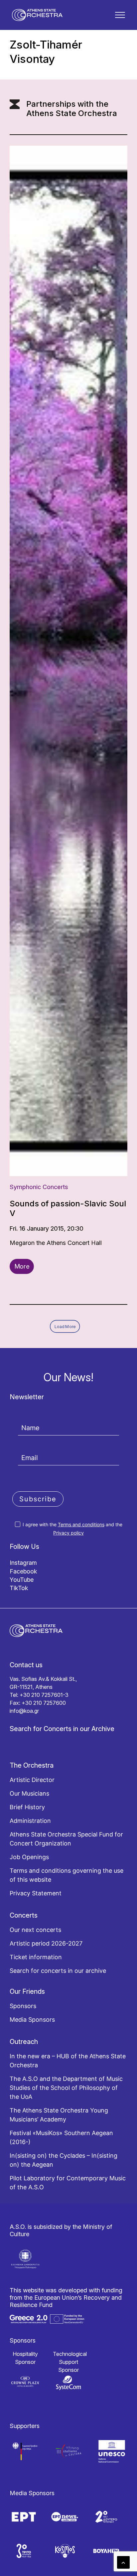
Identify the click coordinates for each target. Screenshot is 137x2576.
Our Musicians (29, 1793)
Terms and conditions (81, 1524)
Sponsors (23, 2006)
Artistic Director (32, 1780)
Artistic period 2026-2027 (46, 1943)
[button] (120, 15)
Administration (30, 1821)
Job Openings (29, 1857)
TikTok (19, 1588)
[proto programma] (65, 2517)
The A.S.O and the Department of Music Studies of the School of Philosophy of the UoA (66, 2088)
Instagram (23, 1563)
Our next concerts (35, 1930)
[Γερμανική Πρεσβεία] (25, 2451)
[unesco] (112, 2451)
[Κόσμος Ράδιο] (65, 2551)
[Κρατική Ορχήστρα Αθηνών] (37, 15)
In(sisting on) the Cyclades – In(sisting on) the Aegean (64, 2160)
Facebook (23, 1571)
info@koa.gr (24, 1711)
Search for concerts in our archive (58, 1971)
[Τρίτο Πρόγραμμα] (24, 2551)
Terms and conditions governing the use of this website (67, 1875)
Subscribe (38, 1499)
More (22, 1266)
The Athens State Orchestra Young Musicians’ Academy (59, 2115)
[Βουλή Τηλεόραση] (106, 2551)
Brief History (27, 1807)
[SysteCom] (68, 2383)
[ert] (24, 2517)
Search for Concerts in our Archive (62, 1729)
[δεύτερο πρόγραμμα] (106, 2517)
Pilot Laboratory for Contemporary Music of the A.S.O (68, 2183)
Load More (65, 1326)
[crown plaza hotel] (25, 2381)
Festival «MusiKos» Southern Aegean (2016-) (61, 2137)
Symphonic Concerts (39, 1187)
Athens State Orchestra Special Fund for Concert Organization (66, 1839)
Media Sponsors (32, 2020)
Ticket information (36, 1957)
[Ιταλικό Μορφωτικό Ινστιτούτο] (68, 2451)
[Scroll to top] (123, 2562)
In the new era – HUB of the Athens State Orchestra (68, 2061)
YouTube (22, 1580)
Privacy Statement (36, 1893)
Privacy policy (68, 1533)
